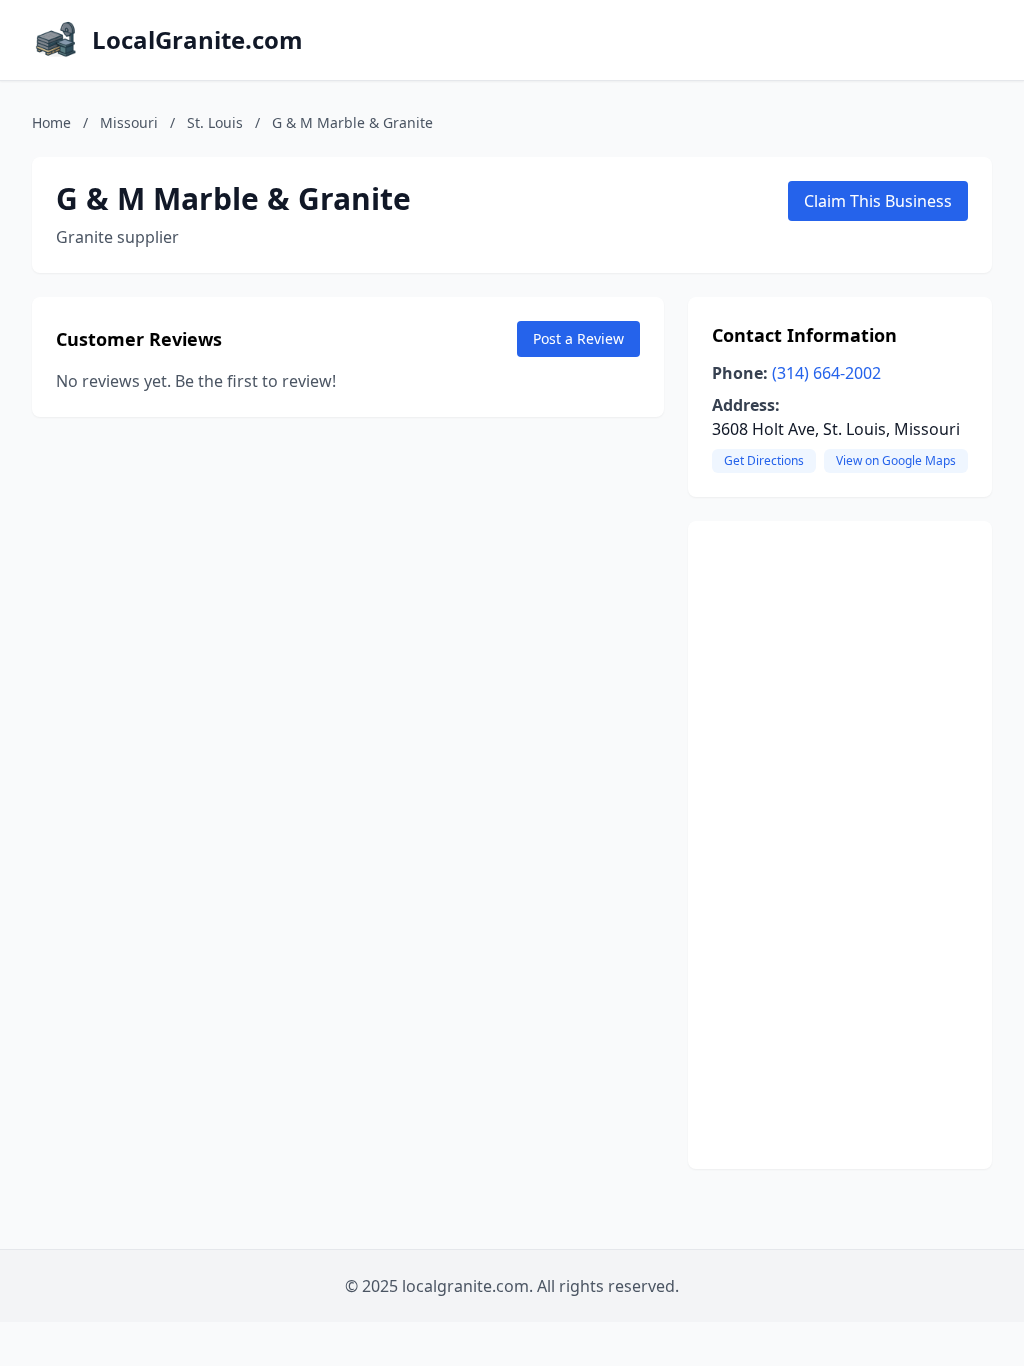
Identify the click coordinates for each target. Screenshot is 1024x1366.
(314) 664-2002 (826, 373)
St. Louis (215, 122)
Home (51, 122)
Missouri (129, 122)
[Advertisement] (840, 845)
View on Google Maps (896, 460)
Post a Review (578, 338)
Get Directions (764, 460)
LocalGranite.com (197, 40)
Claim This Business (878, 201)
